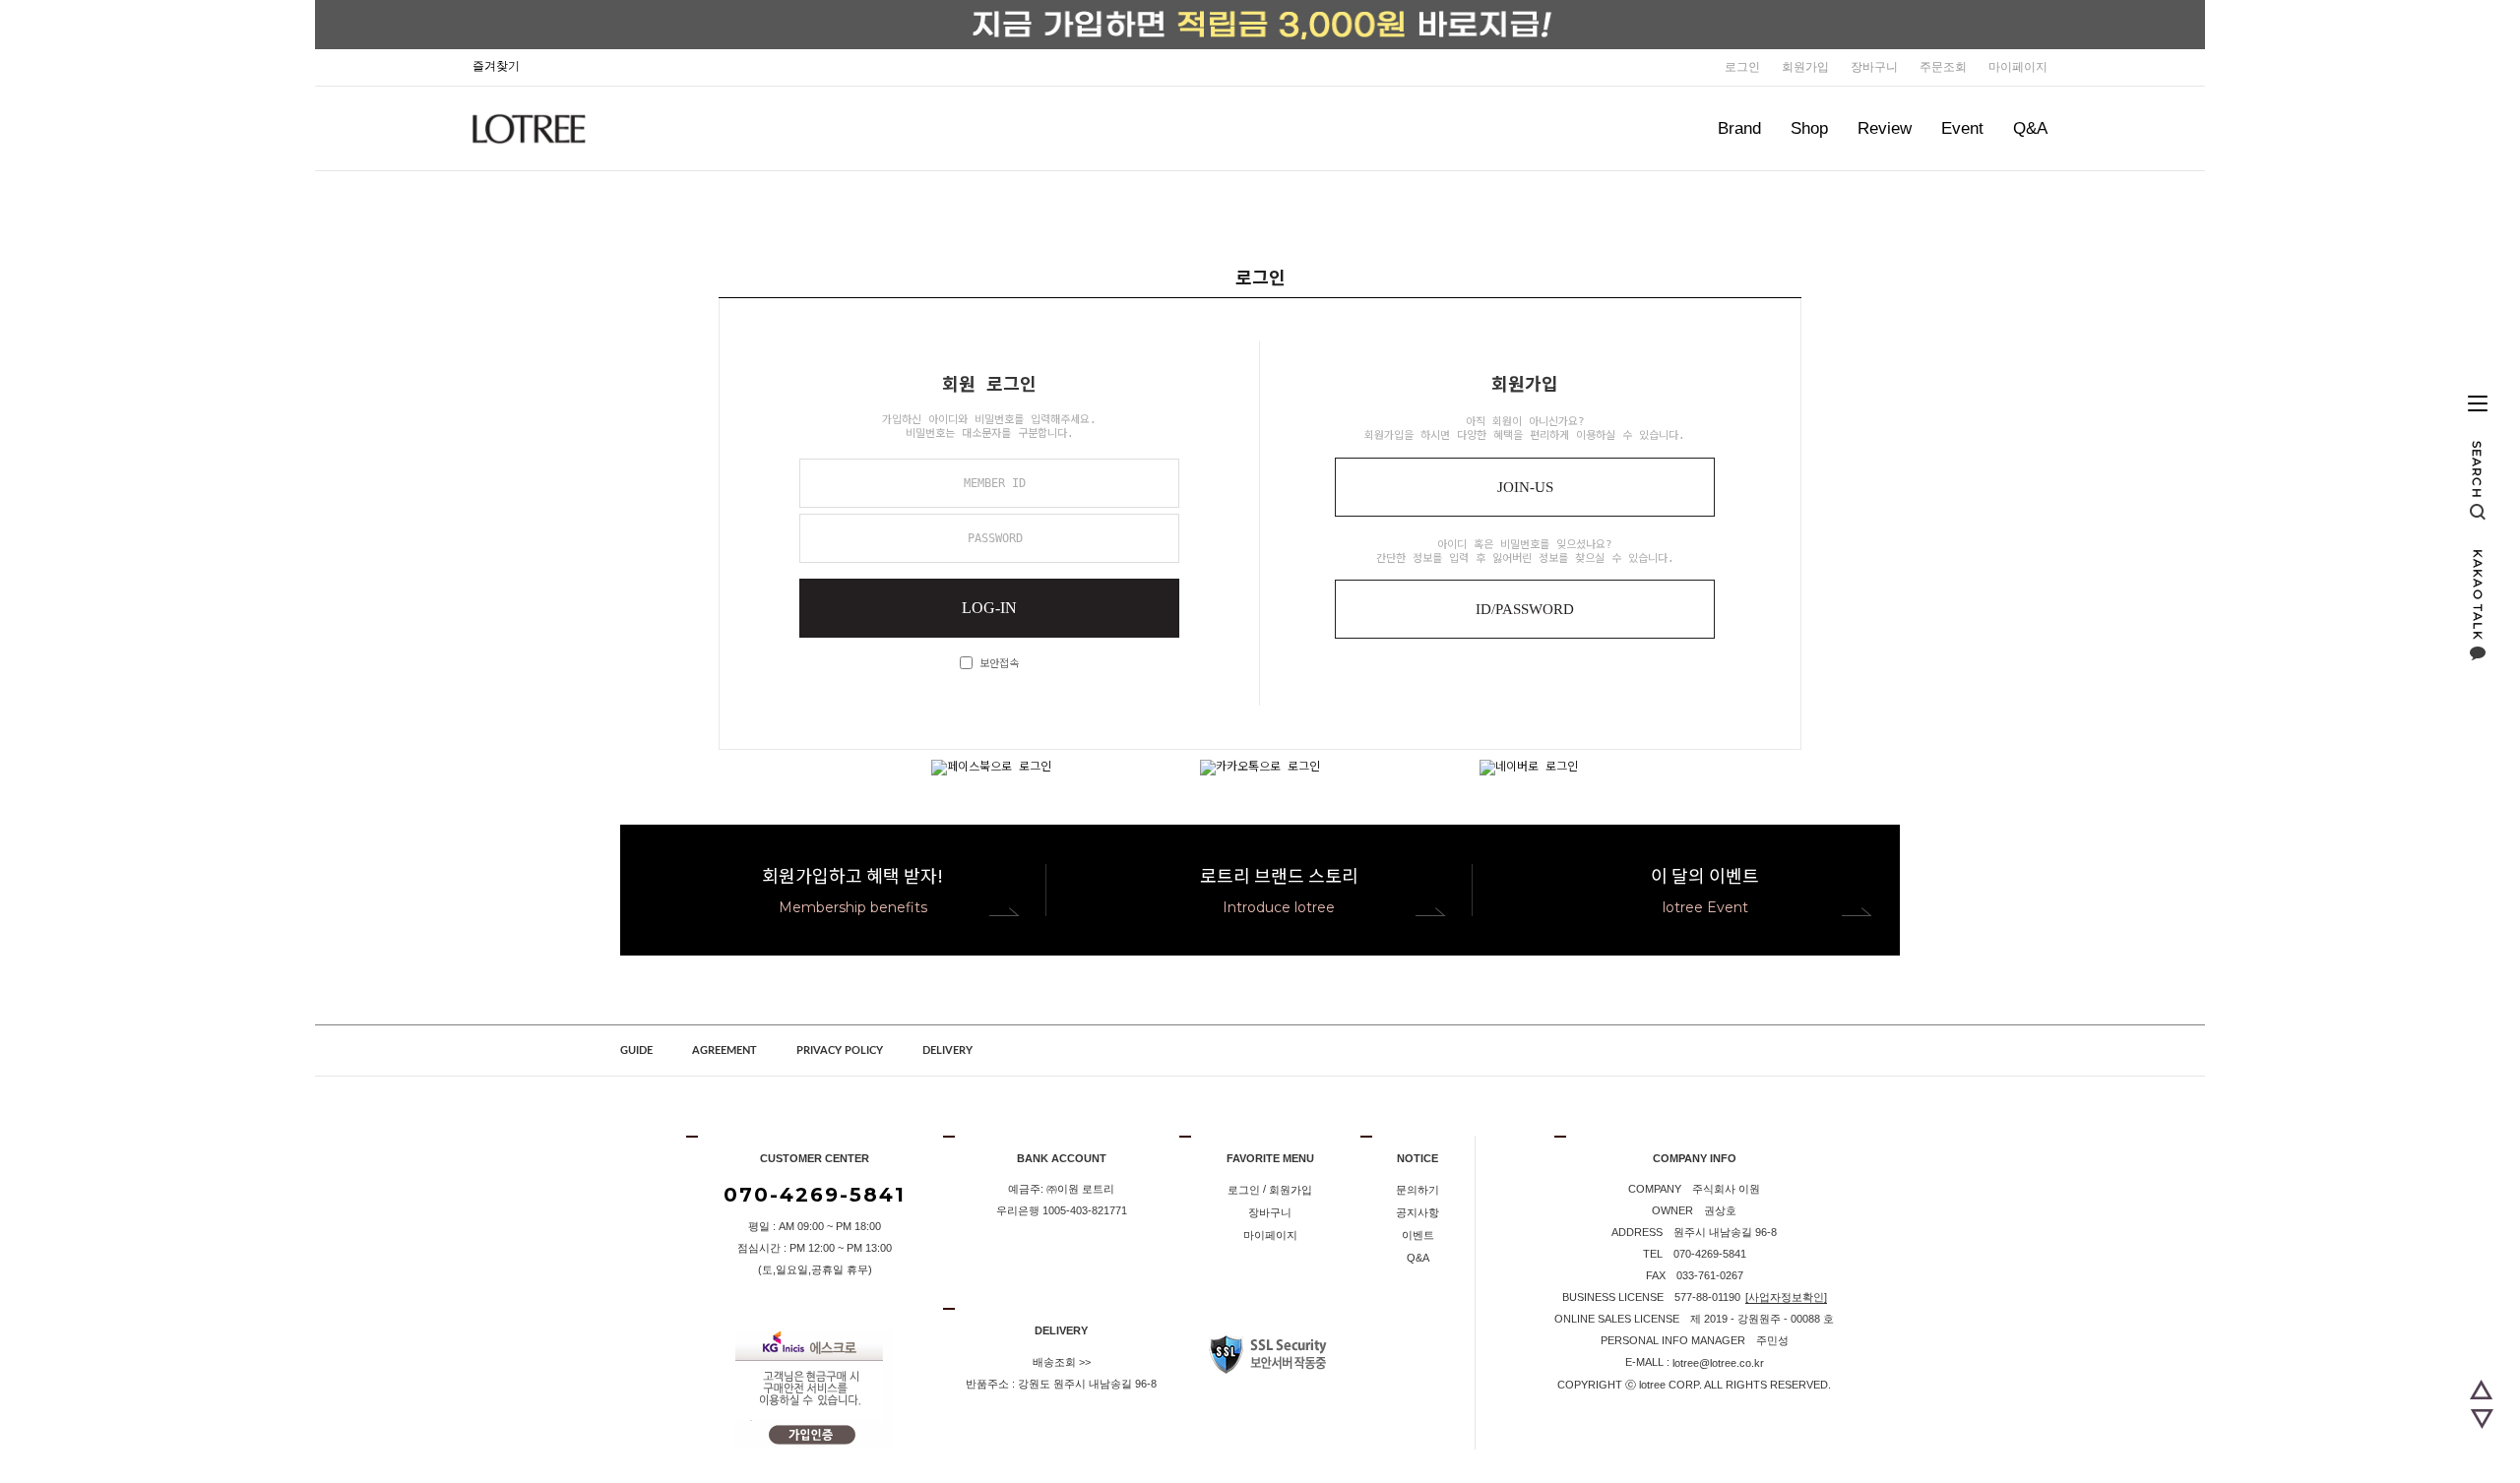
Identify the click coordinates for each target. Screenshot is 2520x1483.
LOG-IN (989, 608)
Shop (1809, 128)
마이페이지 (2018, 67)
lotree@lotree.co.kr (1718, 1363)
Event (1962, 128)
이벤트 (1418, 1235)
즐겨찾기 (496, 66)
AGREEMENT (724, 1050)
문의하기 (1417, 1190)
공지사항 (1417, 1212)
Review (1885, 128)
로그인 (1742, 67)
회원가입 (1805, 67)
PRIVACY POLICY (840, 1050)
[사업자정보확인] (1786, 1297)
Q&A (2030, 128)
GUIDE (636, 1050)
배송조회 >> (1062, 1362)
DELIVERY (947, 1050)
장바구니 (1874, 67)
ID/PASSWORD (1525, 609)
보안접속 (996, 664)
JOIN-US (1525, 487)
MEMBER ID (995, 483)
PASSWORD (995, 538)
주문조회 (1943, 67)
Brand (1739, 128)
